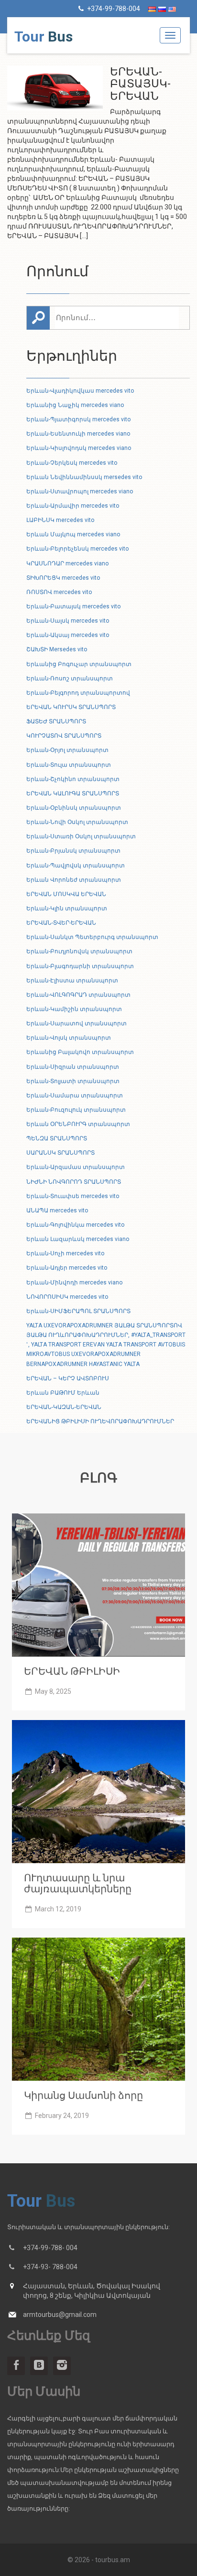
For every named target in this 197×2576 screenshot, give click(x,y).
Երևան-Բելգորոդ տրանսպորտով (78, 693)
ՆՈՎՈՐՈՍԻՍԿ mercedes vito (67, 1297)
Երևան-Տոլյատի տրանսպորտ (73, 1081)
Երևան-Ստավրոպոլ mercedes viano (80, 491)
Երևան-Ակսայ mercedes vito (68, 635)
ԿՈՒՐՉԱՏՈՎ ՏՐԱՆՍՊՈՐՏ (64, 736)
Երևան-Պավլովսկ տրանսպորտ (76, 866)
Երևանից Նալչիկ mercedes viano (75, 405)
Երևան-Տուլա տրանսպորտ (69, 765)
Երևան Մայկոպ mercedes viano (73, 534)
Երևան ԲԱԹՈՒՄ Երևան (63, 1393)
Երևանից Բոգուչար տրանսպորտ (79, 664)
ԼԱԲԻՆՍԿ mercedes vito (60, 520)
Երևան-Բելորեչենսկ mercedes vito (77, 549)
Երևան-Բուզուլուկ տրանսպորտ (76, 1110)
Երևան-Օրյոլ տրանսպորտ (67, 750)
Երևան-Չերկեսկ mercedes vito (72, 463)
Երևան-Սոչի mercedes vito (65, 1253)
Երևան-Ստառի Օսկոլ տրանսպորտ (81, 836)
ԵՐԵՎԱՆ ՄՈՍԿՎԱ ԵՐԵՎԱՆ (66, 894)
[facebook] (16, 2366)
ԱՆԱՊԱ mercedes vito (57, 1210)
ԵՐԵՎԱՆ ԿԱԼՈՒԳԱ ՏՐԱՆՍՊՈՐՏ (73, 793)
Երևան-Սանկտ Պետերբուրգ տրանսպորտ (92, 937)
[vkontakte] (39, 2366)
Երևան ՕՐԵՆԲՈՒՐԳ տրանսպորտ (78, 1124)
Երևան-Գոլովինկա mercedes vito (75, 1225)
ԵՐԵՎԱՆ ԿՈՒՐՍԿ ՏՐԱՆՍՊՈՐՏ (71, 707)
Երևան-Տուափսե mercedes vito (73, 1196)
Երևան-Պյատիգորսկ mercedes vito (78, 419)
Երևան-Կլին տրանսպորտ (67, 908)
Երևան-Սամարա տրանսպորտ (75, 1095)
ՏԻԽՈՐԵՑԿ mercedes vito (63, 578)
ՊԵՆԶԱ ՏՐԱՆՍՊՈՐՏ (57, 1138)
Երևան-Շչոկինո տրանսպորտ (73, 779)
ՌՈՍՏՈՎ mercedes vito (59, 592)
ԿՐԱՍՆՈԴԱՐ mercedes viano (67, 563)
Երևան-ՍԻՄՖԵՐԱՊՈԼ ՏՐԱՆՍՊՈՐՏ (78, 1311)
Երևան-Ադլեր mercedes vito (67, 1268)
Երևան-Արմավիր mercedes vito (73, 506)
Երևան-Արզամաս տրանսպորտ (76, 1167)
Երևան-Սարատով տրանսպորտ (77, 1023)
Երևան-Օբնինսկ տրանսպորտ (74, 808)
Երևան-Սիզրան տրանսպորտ (73, 1067)
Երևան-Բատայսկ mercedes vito (73, 606)
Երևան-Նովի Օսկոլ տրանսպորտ (77, 822)
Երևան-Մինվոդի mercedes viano (74, 1283)
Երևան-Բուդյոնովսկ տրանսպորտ (79, 951)
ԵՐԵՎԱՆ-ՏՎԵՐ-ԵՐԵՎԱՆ (61, 923)
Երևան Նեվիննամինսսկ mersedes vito (84, 477)
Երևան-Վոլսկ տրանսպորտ (69, 1038)
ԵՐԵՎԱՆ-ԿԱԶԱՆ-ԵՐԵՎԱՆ (64, 1407)
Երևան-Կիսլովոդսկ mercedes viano (79, 448)
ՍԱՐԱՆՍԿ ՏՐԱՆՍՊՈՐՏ (60, 1153)
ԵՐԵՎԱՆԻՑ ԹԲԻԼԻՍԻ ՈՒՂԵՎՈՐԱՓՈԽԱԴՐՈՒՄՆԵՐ (100, 1421)
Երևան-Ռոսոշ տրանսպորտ (70, 678)
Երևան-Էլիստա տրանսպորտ (72, 980)
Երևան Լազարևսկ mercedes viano (78, 1239)
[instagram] (62, 2366)
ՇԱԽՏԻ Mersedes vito (57, 649)
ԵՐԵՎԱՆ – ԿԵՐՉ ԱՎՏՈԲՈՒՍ (68, 1378)
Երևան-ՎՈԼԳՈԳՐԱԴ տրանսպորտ (78, 995)
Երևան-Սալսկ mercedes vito (68, 621)
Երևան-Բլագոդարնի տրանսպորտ (80, 966)
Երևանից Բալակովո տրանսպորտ (80, 1052)
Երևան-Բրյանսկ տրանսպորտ (73, 851)
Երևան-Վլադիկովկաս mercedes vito (80, 391)
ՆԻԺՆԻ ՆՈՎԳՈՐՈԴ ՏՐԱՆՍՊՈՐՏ (74, 1182)
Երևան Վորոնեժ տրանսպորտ (74, 880)
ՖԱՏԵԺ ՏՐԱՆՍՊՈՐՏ (56, 721)
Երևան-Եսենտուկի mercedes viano (78, 434)
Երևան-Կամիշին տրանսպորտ (74, 1009)
